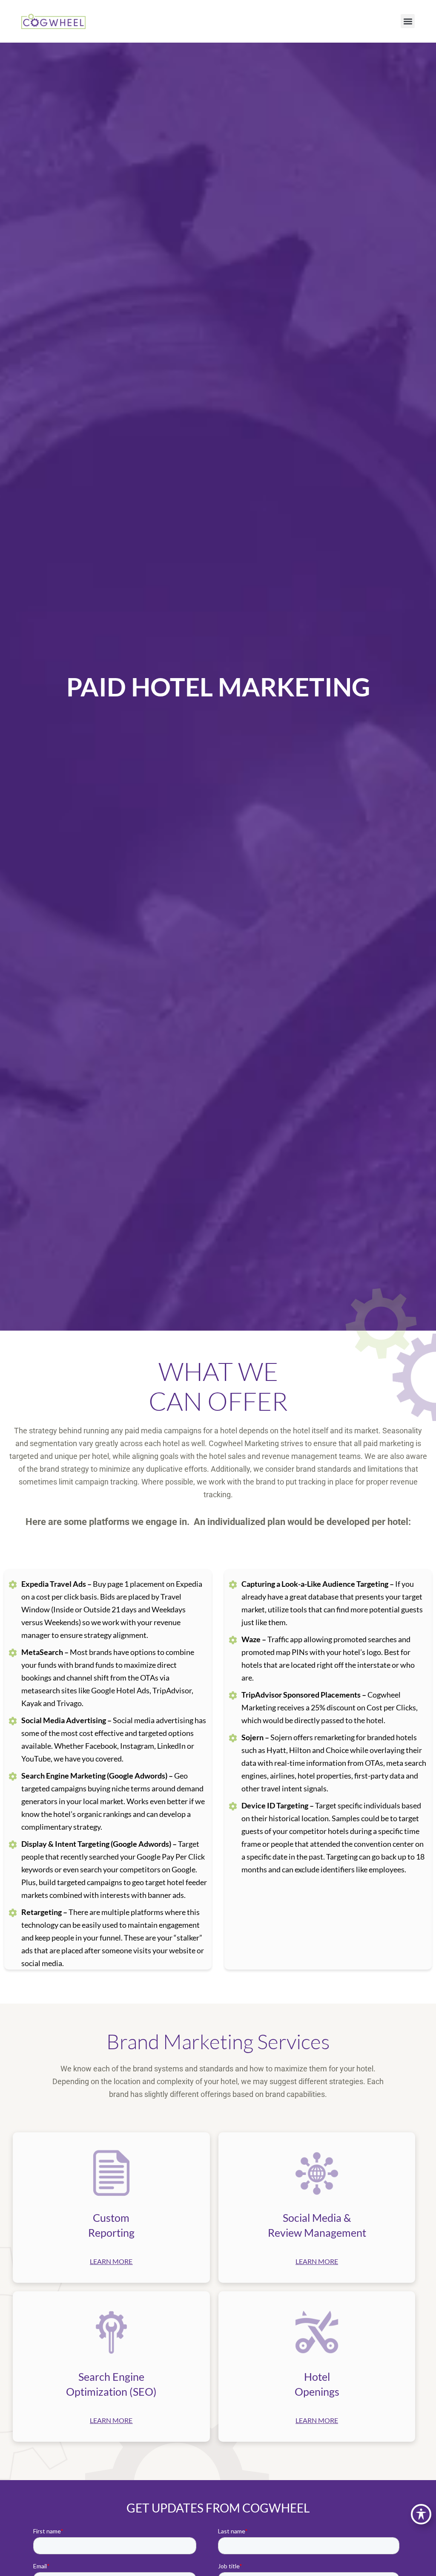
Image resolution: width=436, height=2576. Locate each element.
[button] (408, 21)
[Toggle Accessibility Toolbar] (421, 2514)
